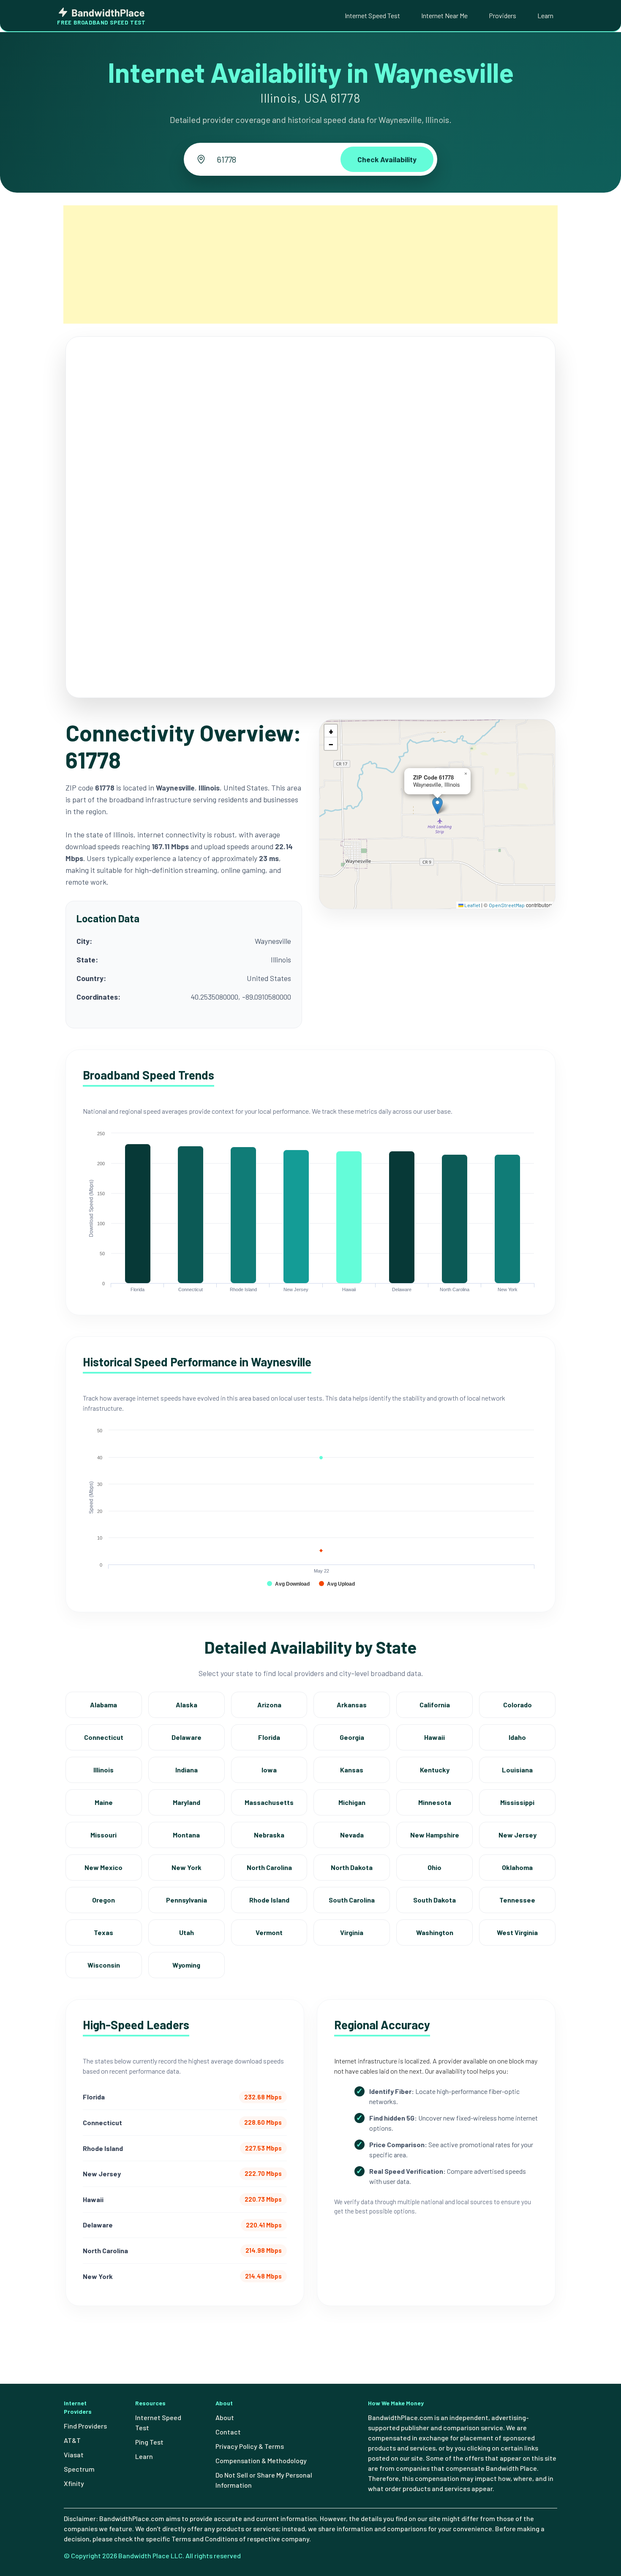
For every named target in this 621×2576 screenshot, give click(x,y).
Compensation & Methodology (261, 2460)
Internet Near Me (444, 15)
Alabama (103, 1705)
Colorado (517, 1705)
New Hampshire (435, 1835)
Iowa (269, 1770)
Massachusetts (269, 1802)
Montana (186, 1835)
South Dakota (434, 1900)
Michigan (352, 1802)
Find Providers (85, 2426)
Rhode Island (269, 1900)
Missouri (103, 1835)
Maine (104, 1802)
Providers (503, 15)
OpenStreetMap (507, 905)
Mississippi (517, 1802)
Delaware (187, 1737)
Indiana (187, 1770)
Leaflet (472, 905)
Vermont (269, 1932)
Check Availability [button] (387, 159)
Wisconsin (104, 1965)
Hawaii (434, 1737)
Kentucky (435, 1770)
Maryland (187, 1802)
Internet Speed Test (372, 15)
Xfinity (74, 2483)
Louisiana (517, 1770)
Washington (435, 1932)
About (225, 2417)
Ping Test (149, 2442)
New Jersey (517, 1835)
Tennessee (517, 1900)
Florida (269, 1737)
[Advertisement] (310, 264)
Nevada (352, 1835)
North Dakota (352, 1867)
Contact (228, 2432)
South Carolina (352, 1900)
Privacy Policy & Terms (250, 2446)
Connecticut (104, 1737)
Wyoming (186, 1965)
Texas (103, 1932)
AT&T (72, 2440)
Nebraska (269, 1835)
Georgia (352, 1737)
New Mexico (103, 1867)
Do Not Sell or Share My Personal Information (264, 2480)
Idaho (517, 1737)
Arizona (269, 1705)
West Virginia (517, 1932)
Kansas (352, 1770)
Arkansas (352, 1705)
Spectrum (79, 2469)
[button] (437, 806)
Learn (545, 15)
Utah (187, 1932)
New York (187, 1867)
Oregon (103, 1900)
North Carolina (269, 1867)
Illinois (103, 1770)
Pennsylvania (187, 1900)
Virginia (352, 1932)
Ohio (434, 1867)
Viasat (74, 2455)
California (435, 1705)
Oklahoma (517, 1867)
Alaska (187, 1705)
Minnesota (435, 1802)
